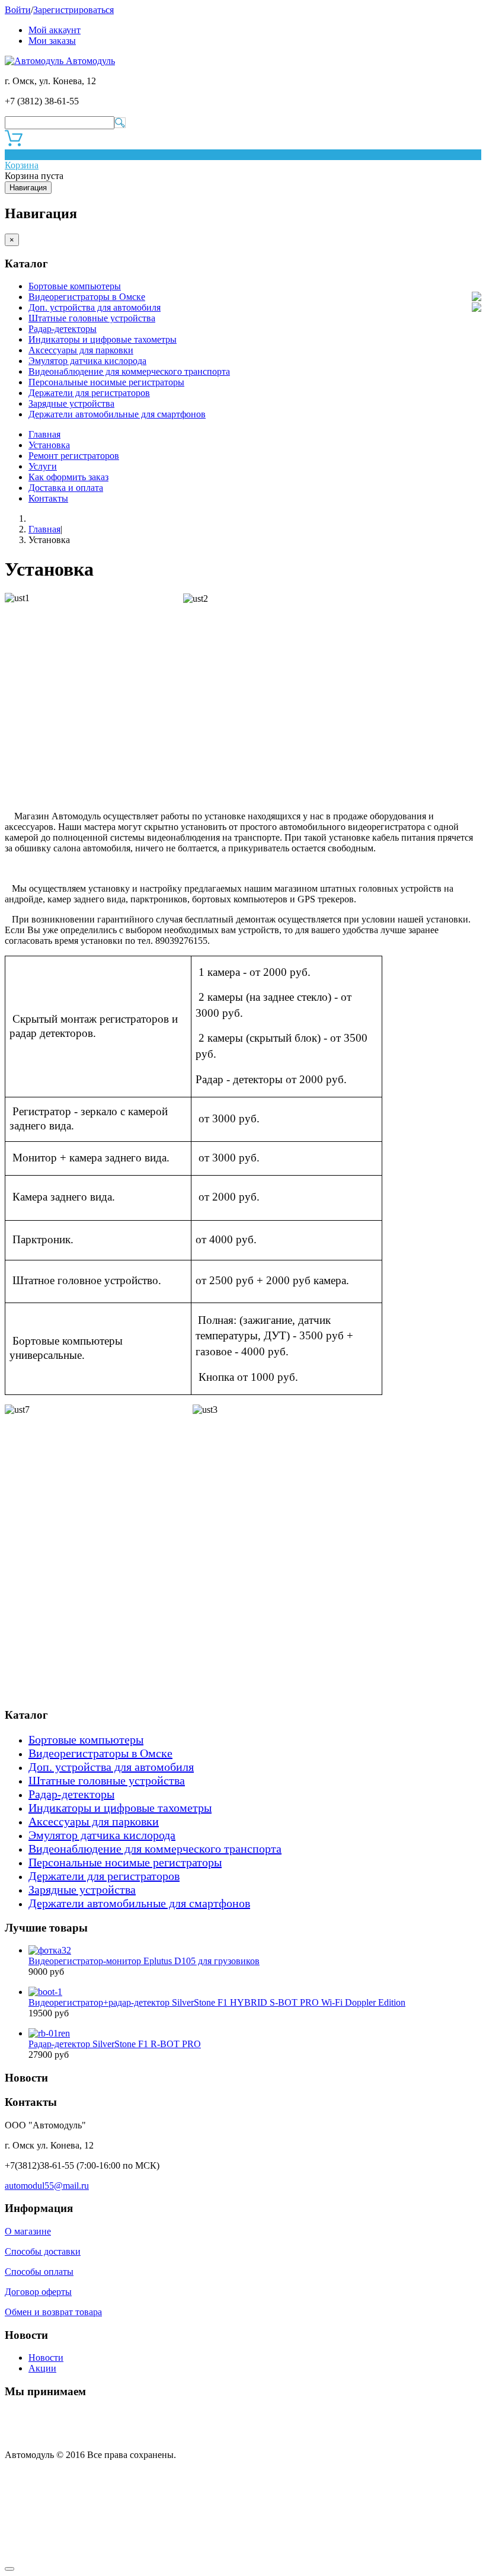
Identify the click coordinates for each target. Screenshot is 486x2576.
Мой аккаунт (55, 30)
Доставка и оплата (66, 488)
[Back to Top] (9, 2569)
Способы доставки (43, 2251)
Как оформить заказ (68, 477)
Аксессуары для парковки (81, 350)
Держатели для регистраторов (89, 393)
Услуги (43, 466)
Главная (44, 434)
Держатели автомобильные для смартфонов (117, 414)
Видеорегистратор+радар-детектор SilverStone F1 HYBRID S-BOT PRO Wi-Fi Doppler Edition (217, 2002)
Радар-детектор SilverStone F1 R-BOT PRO (115, 2044)
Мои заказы (52, 41)
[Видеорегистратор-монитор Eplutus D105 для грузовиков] (50, 1950)
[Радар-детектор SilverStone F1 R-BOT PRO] (49, 2033)
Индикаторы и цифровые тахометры (103, 339)
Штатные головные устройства (92, 318)
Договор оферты (38, 2292)
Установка (49, 445)
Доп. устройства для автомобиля (95, 307)
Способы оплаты (39, 2272)
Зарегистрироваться (73, 10)
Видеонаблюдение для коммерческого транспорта (129, 371)
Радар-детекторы (63, 329)
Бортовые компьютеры (75, 286)
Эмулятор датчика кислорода (87, 361)
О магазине (28, 2231)
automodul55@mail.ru (47, 2186)
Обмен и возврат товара (53, 2312)
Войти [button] (18, 10)
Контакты (48, 498)
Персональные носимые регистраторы (106, 382)
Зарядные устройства (71, 403)
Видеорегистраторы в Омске (87, 297)
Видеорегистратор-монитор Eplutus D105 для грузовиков (144, 1961)
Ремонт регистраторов (74, 456)
